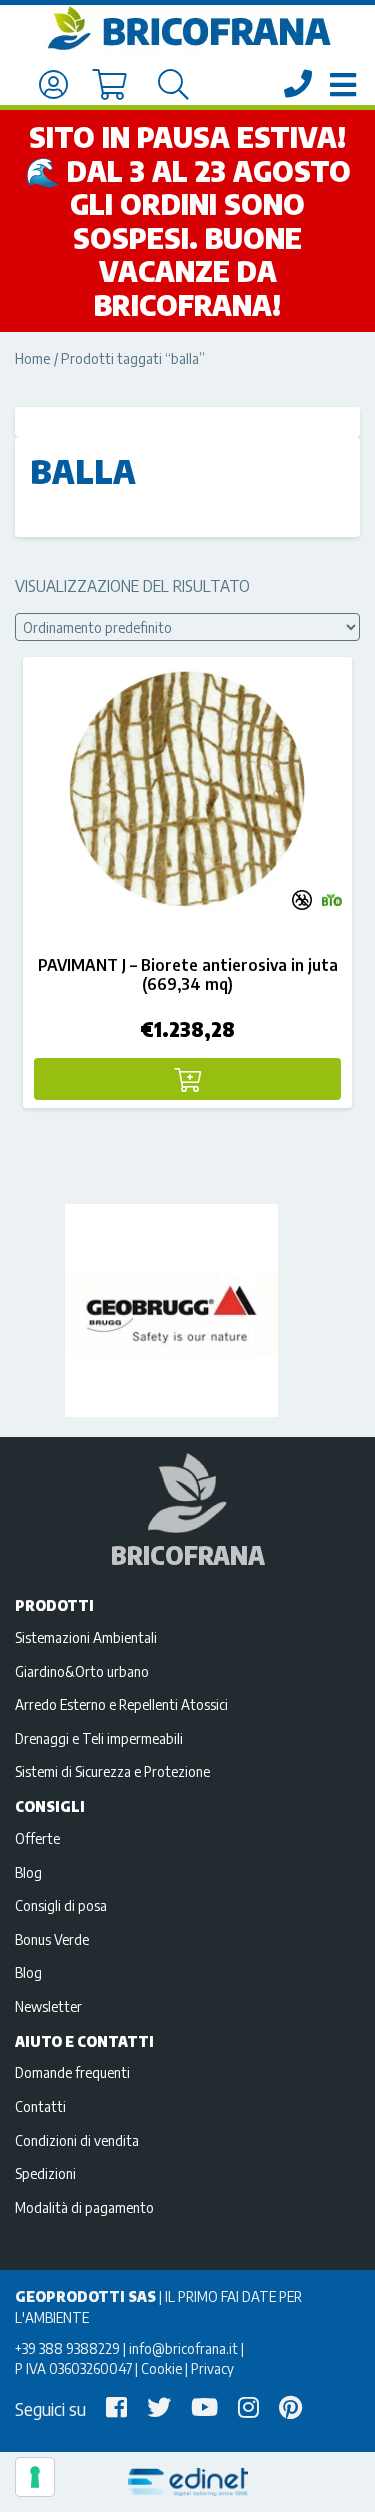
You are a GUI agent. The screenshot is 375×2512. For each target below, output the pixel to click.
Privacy (212, 2368)
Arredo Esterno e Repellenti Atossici (121, 1704)
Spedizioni (45, 2173)
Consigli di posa (61, 1905)
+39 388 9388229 (67, 2348)
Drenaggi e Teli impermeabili (99, 1738)
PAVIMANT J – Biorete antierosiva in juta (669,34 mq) (188, 974)
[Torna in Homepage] (187, 29)
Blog (28, 1872)
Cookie (161, 2368)
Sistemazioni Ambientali (86, 1637)
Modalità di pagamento (84, 2207)
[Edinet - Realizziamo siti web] (187, 2482)
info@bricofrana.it (183, 2348)
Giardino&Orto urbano (82, 1671)
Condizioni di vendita (77, 2140)
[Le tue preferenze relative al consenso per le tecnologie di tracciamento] (35, 2477)
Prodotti (54, 1605)
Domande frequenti (72, 2072)
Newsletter (48, 2006)
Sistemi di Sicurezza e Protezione (112, 1771)
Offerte (37, 1838)
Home (33, 358)
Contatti (40, 2106)
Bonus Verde (52, 1939)
